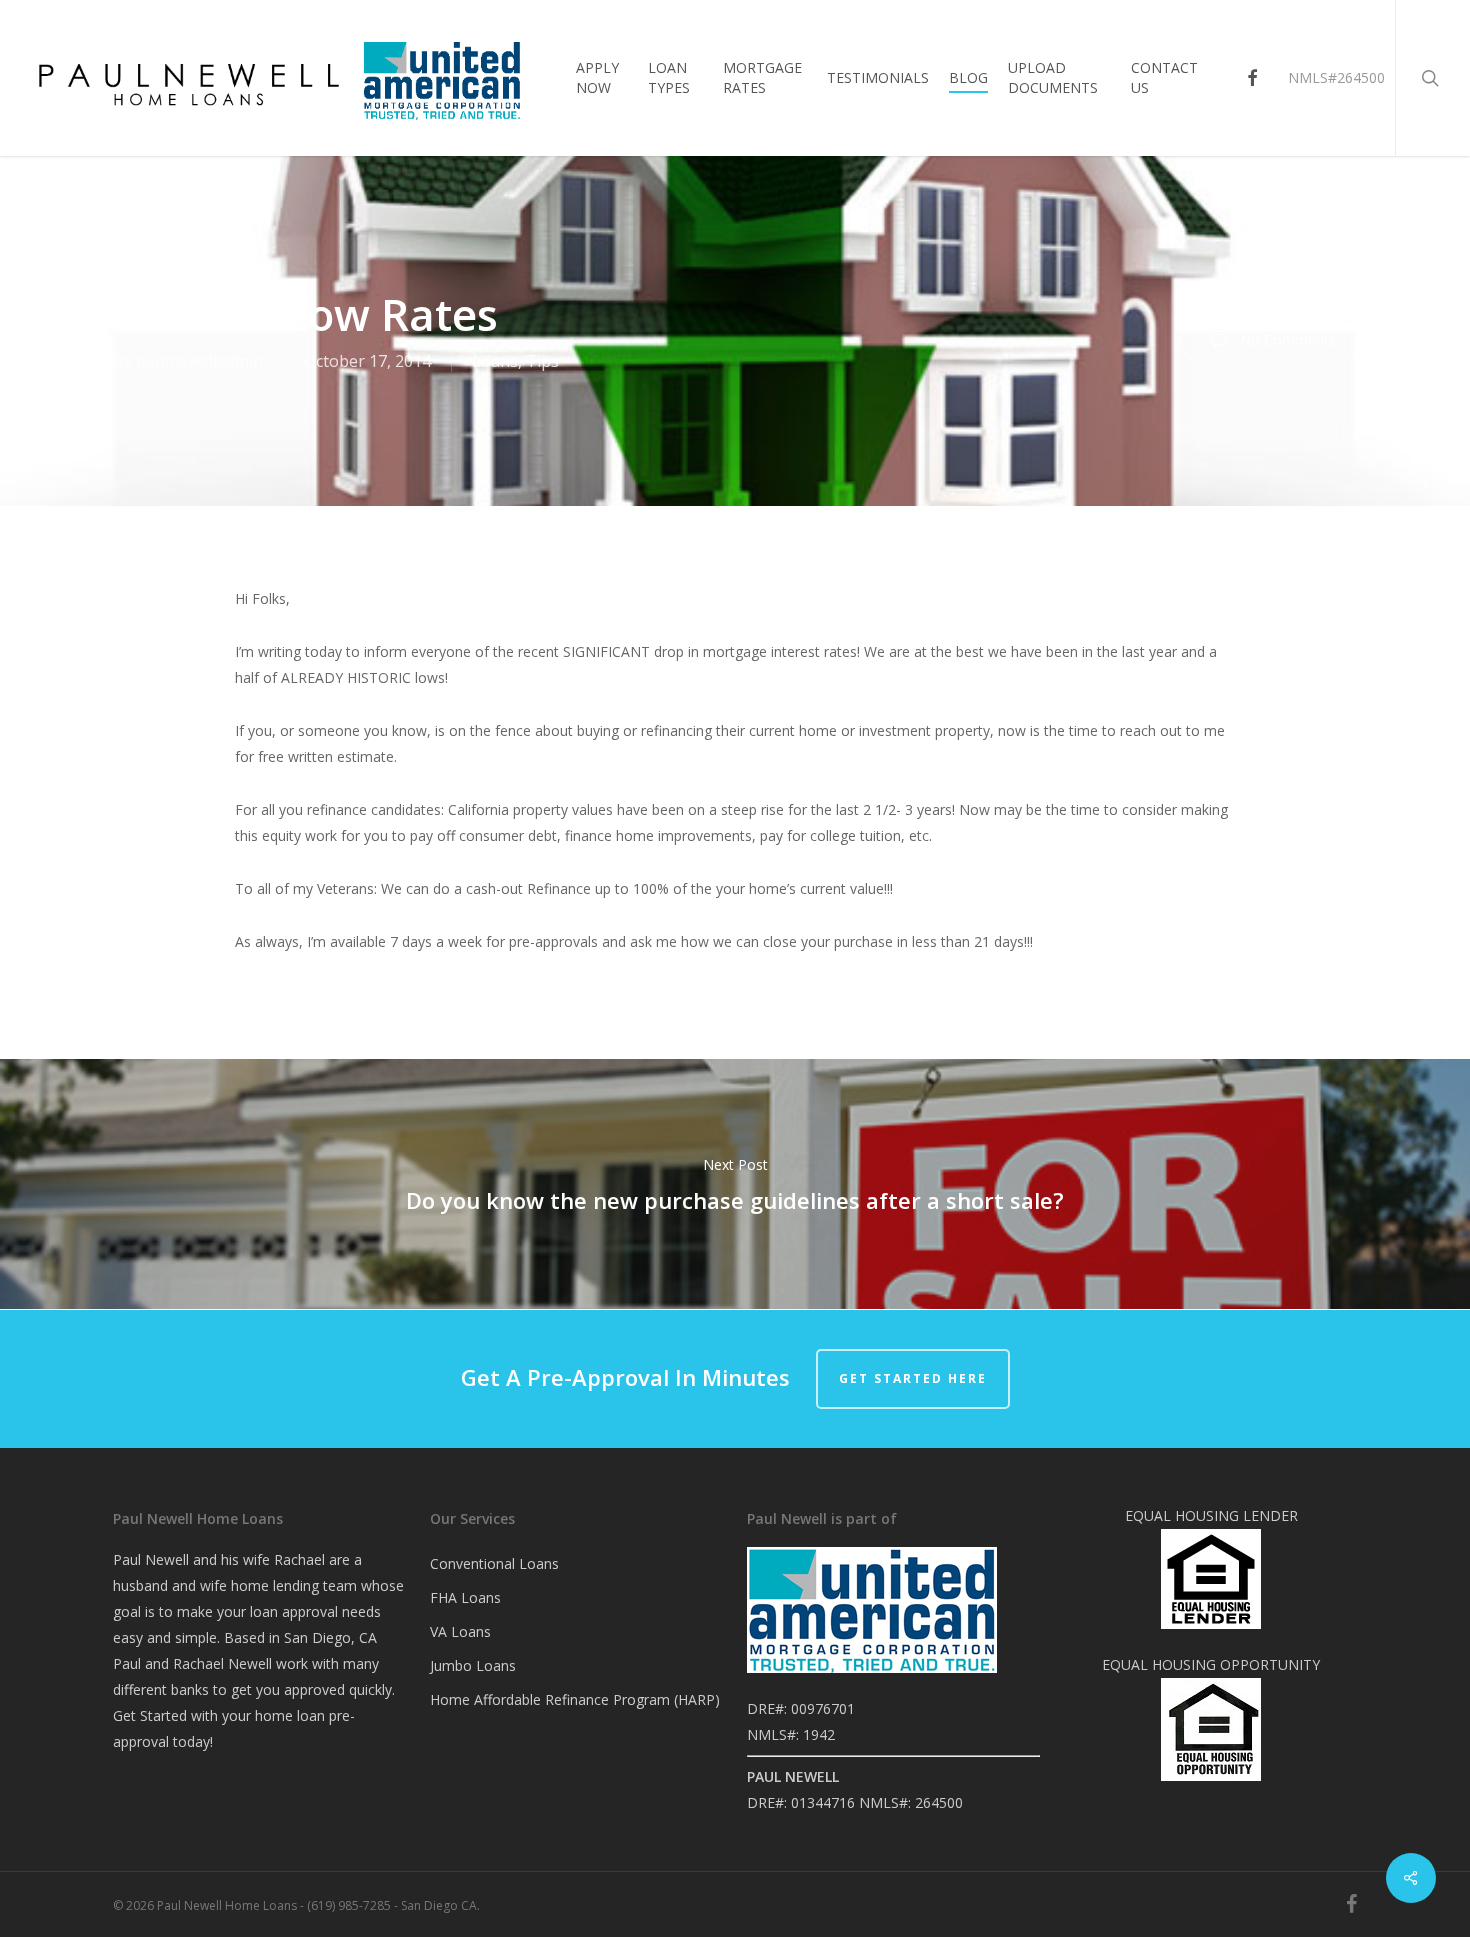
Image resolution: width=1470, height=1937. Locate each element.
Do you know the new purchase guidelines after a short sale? (735, 1184)
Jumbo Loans (473, 1665)
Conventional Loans (494, 1563)
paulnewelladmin (199, 361)
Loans (495, 361)
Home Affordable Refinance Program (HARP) (575, 1699)
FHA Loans (465, 1597)
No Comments (1286, 339)
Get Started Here (913, 1378)
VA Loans (460, 1631)
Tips (542, 361)
